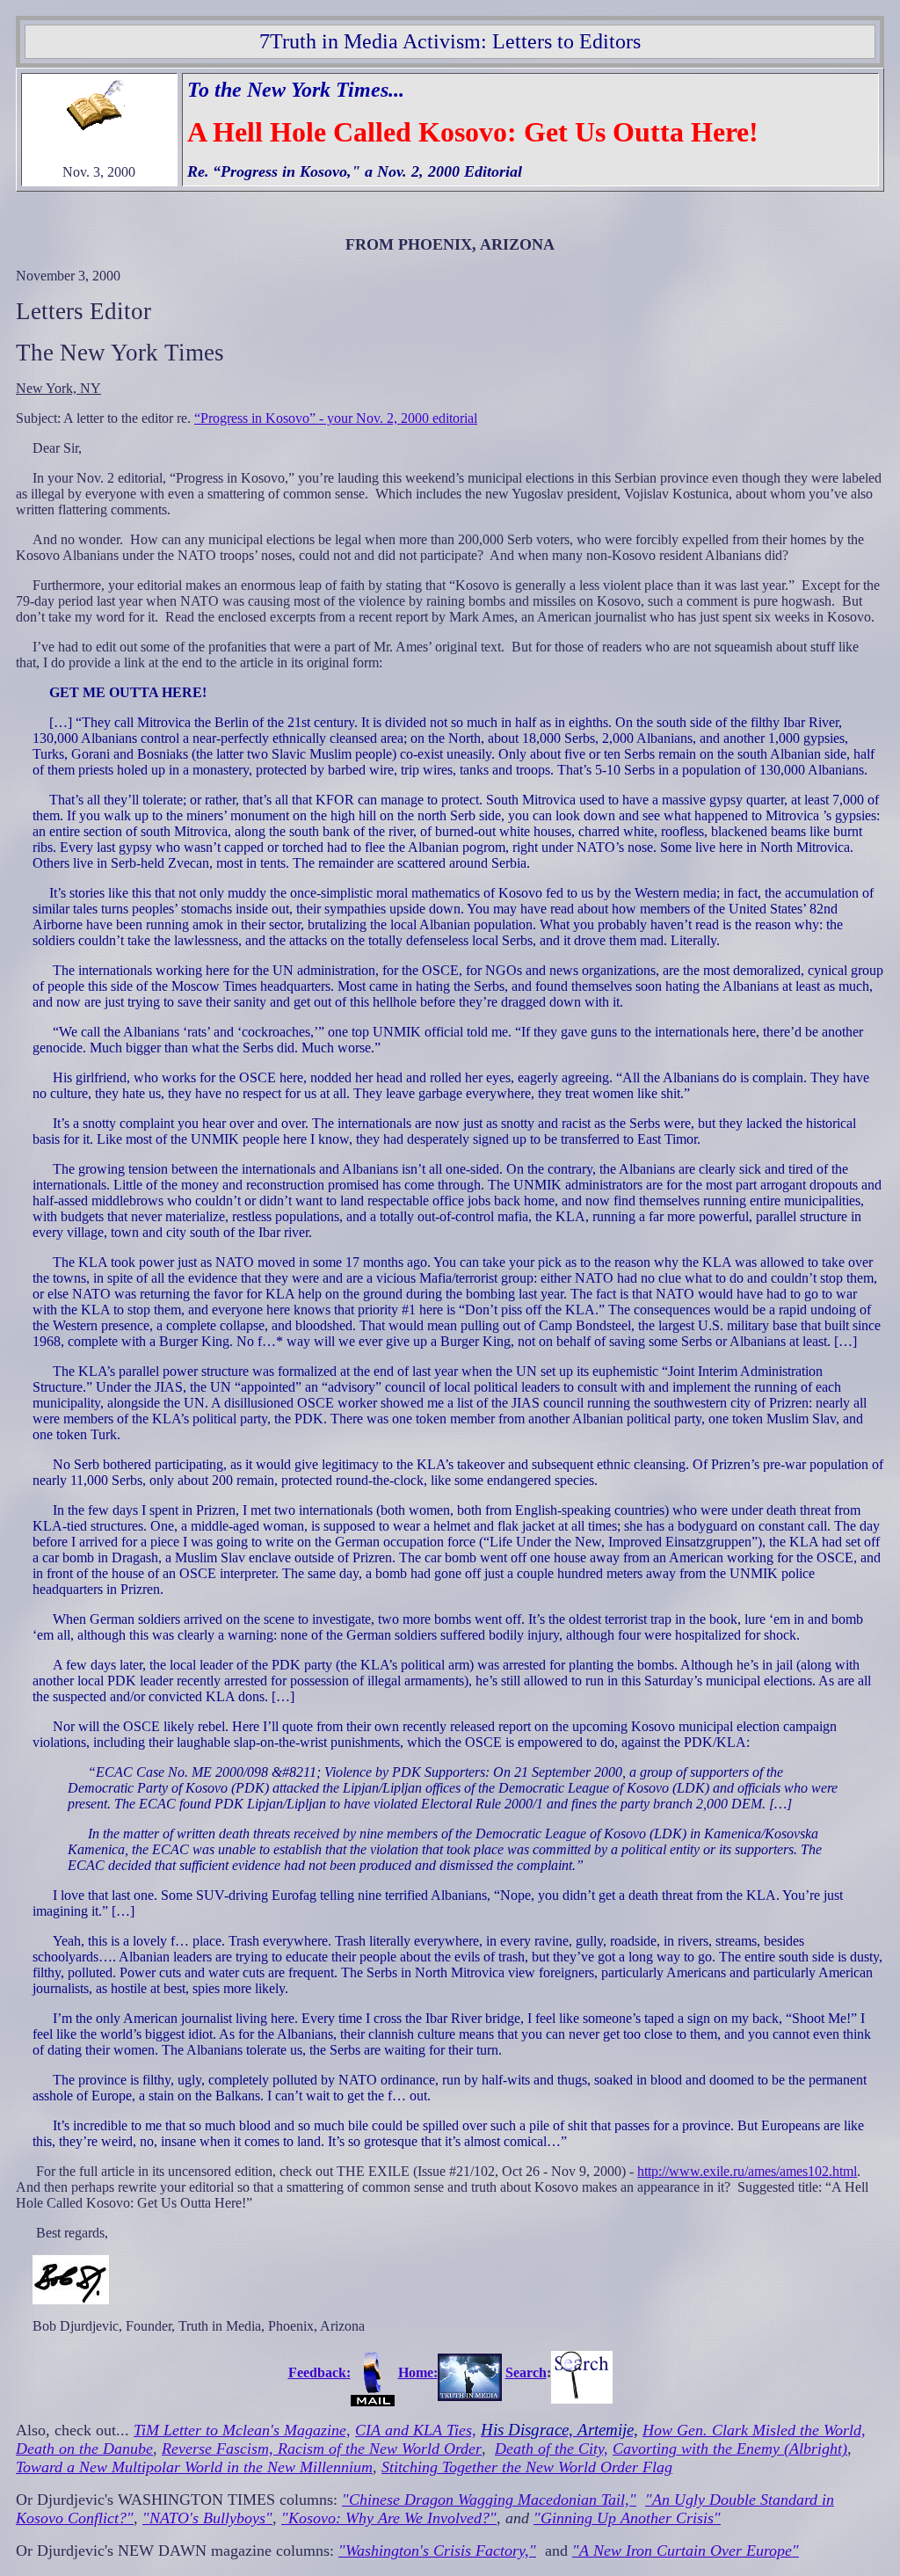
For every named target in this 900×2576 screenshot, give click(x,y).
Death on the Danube (84, 2449)
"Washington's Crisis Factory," (437, 2551)
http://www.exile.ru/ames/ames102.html (747, 2171)
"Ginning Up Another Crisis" (627, 2518)
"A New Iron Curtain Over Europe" (686, 2551)
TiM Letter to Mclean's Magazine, (242, 2430)
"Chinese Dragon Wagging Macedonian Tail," (489, 2500)
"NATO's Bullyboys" (207, 2518)
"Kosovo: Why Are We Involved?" (389, 2518)
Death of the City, (552, 2449)
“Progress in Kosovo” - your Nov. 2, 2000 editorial (336, 418)
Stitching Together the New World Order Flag (527, 2467)
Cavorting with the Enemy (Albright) (730, 2449)
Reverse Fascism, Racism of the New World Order (322, 2449)
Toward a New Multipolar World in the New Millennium (194, 2467)
